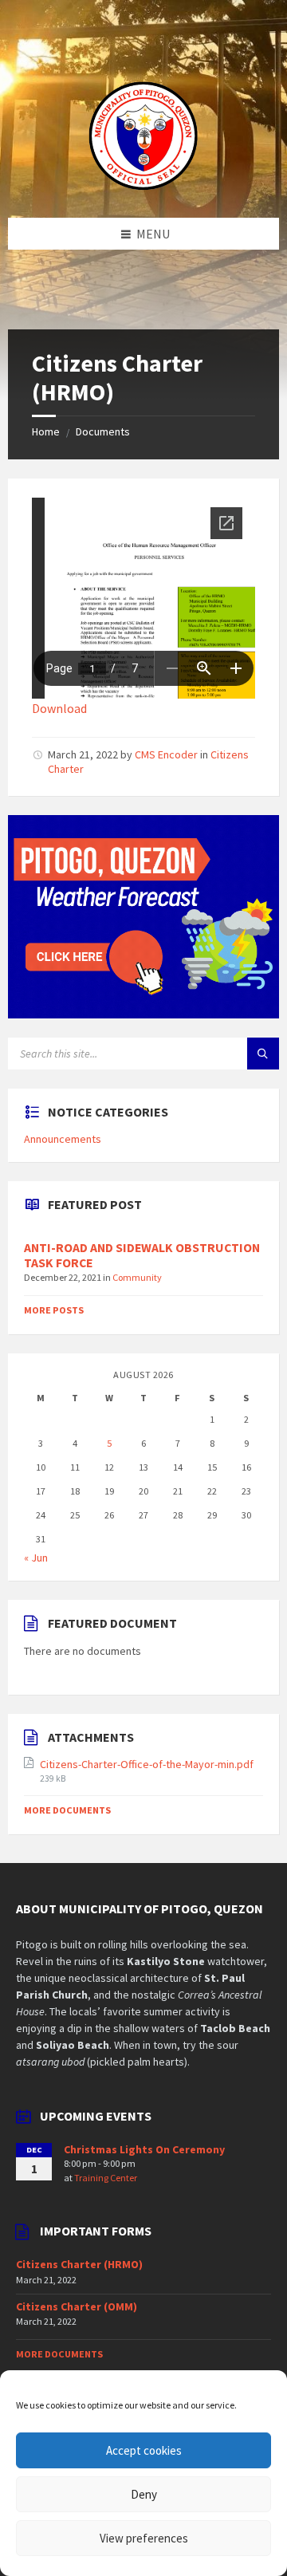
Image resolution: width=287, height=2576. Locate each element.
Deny (144, 2494)
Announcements (63, 1139)
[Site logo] (143, 187)
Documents (103, 431)
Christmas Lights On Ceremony (144, 2149)
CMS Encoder (166, 754)
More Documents (67, 1810)
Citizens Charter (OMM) (77, 2306)
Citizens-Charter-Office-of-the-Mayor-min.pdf (147, 1764)
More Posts (54, 1310)
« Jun (36, 1558)
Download (59, 708)
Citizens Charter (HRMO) (79, 2264)
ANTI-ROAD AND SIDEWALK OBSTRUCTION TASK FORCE (142, 1255)
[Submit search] (263, 1054)
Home (46, 431)
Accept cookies (144, 2450)
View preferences (144, 2538)
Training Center (106, 2178)
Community (137, 1277)
